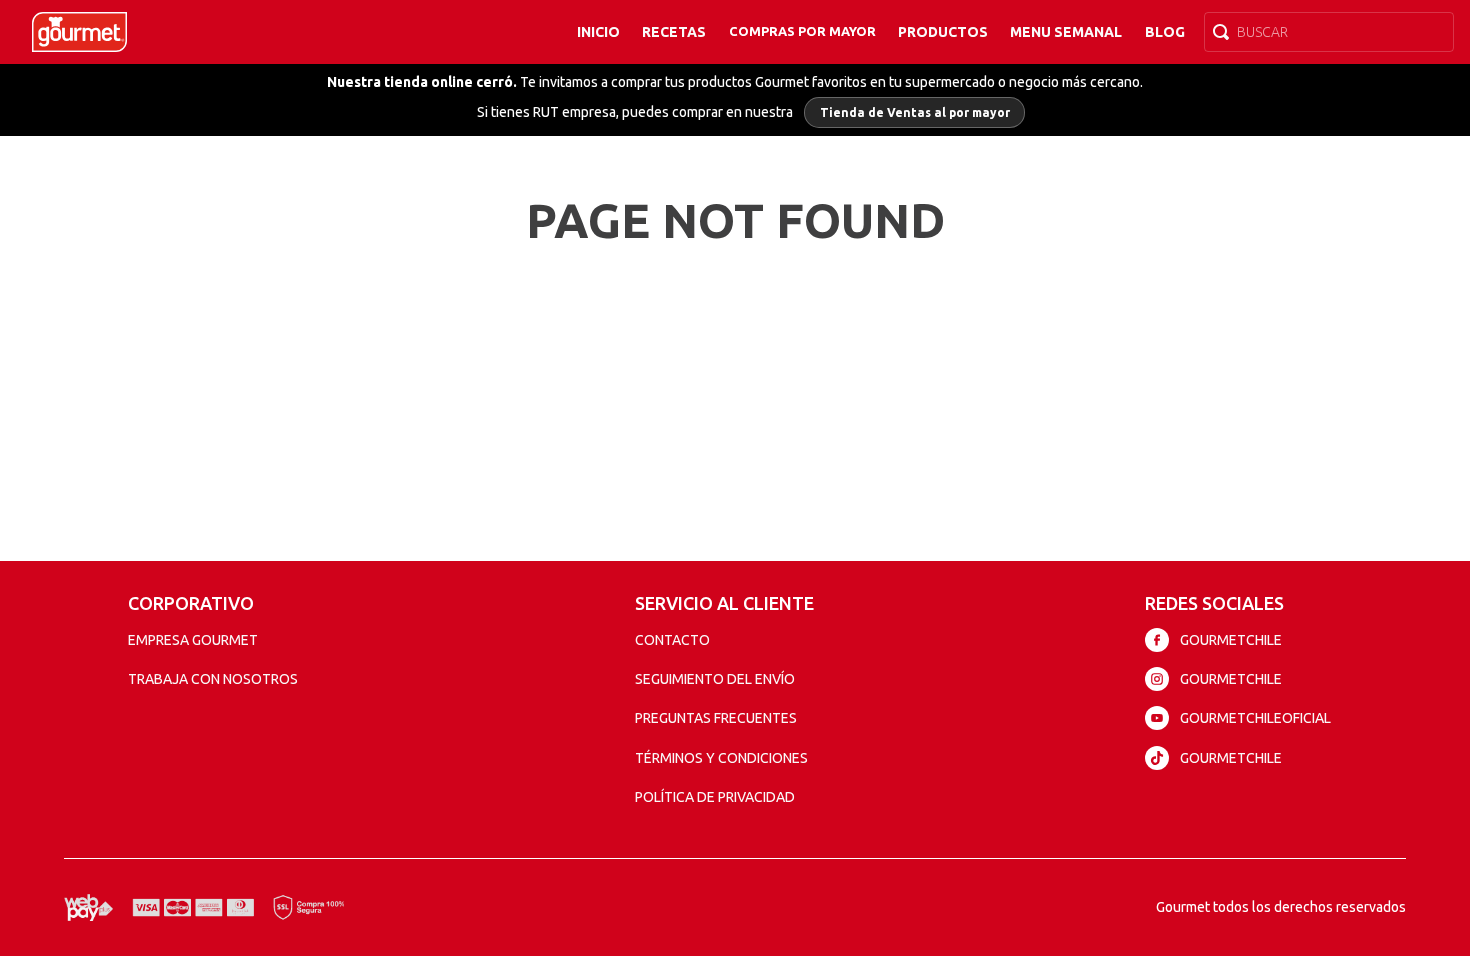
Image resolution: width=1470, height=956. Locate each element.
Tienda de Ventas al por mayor (915, 112)
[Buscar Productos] (1225, 32)
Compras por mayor (802, 31)
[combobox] (1329, 32)
